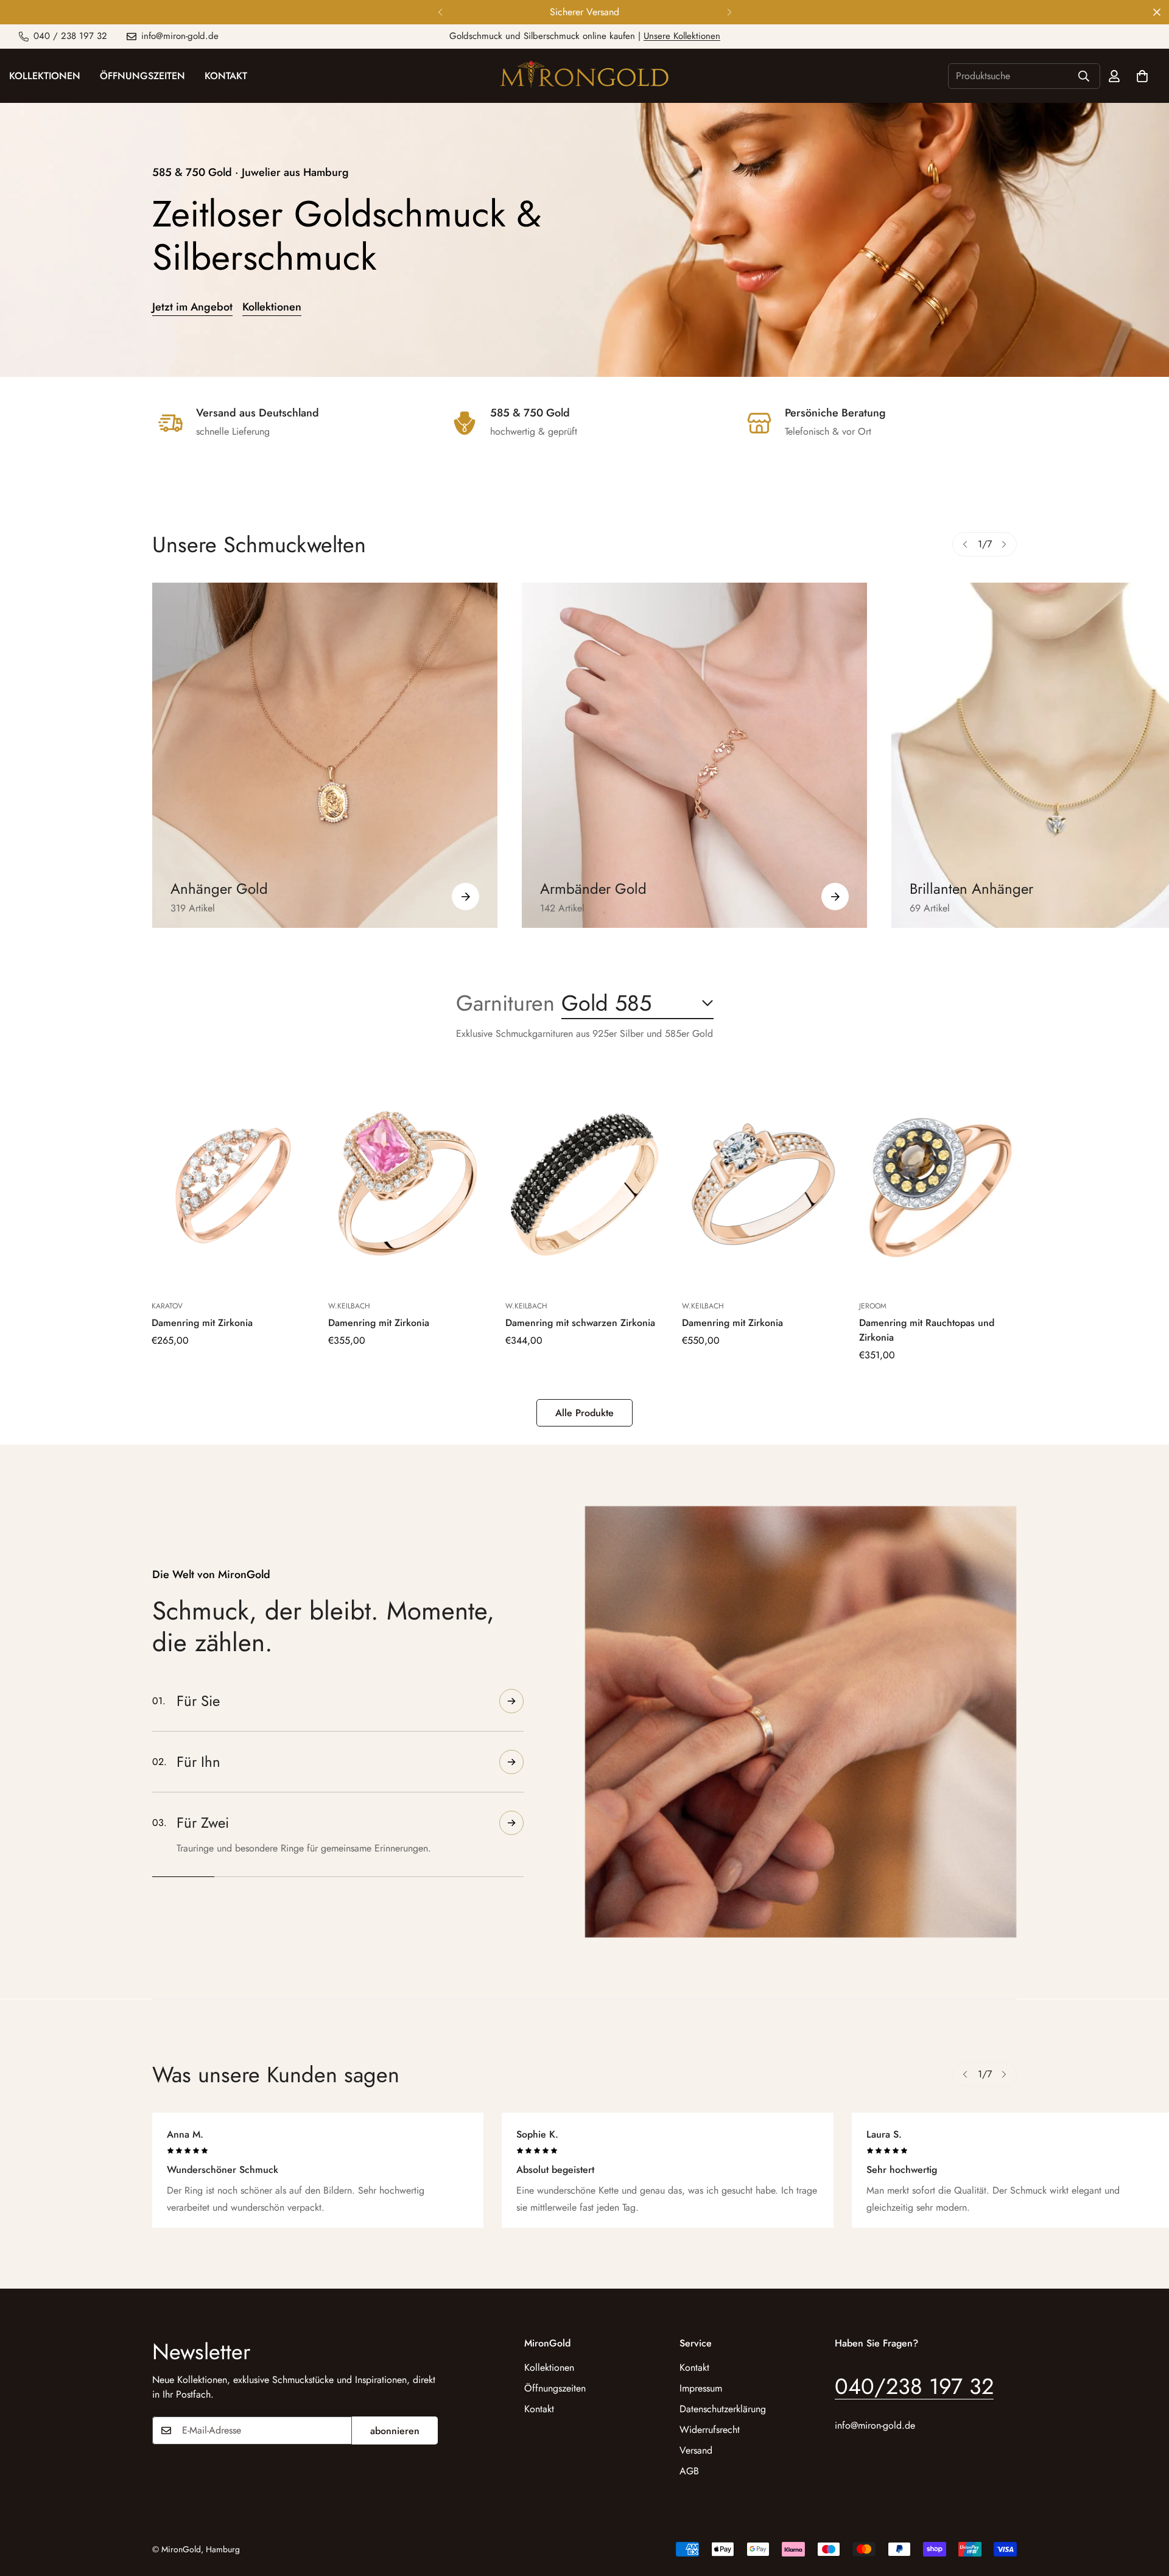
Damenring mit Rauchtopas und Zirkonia (927, 1330)
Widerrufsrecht (710, 2429)
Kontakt (226, 76)
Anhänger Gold (219, 889)
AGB (689, 2470)
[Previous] (440, 12)
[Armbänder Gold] (835, 897)
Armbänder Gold (593, 889)
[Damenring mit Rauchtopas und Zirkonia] (938, 1183)
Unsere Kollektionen (682, 36)
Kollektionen (272, 307)
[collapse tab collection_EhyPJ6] (511, 1786)
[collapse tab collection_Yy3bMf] (511, 1701)
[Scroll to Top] (1145, 2510)
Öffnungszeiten (142, 76)
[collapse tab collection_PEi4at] (511, 1847)
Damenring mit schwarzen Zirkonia (580, 1323)
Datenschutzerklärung (723, 2408)
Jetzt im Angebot (192, 307)
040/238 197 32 (914, 2385)
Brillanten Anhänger (971, 889)
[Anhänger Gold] (465, 897)
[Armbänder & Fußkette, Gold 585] (694, 755)
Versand (696, 2450)
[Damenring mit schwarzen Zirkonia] (584, 1183)
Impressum (701, 2388)
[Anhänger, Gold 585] (325, 755)
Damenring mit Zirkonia (202, 1323)
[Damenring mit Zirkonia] (231, 1183)
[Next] (729, 12)
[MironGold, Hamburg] (584, 76)
